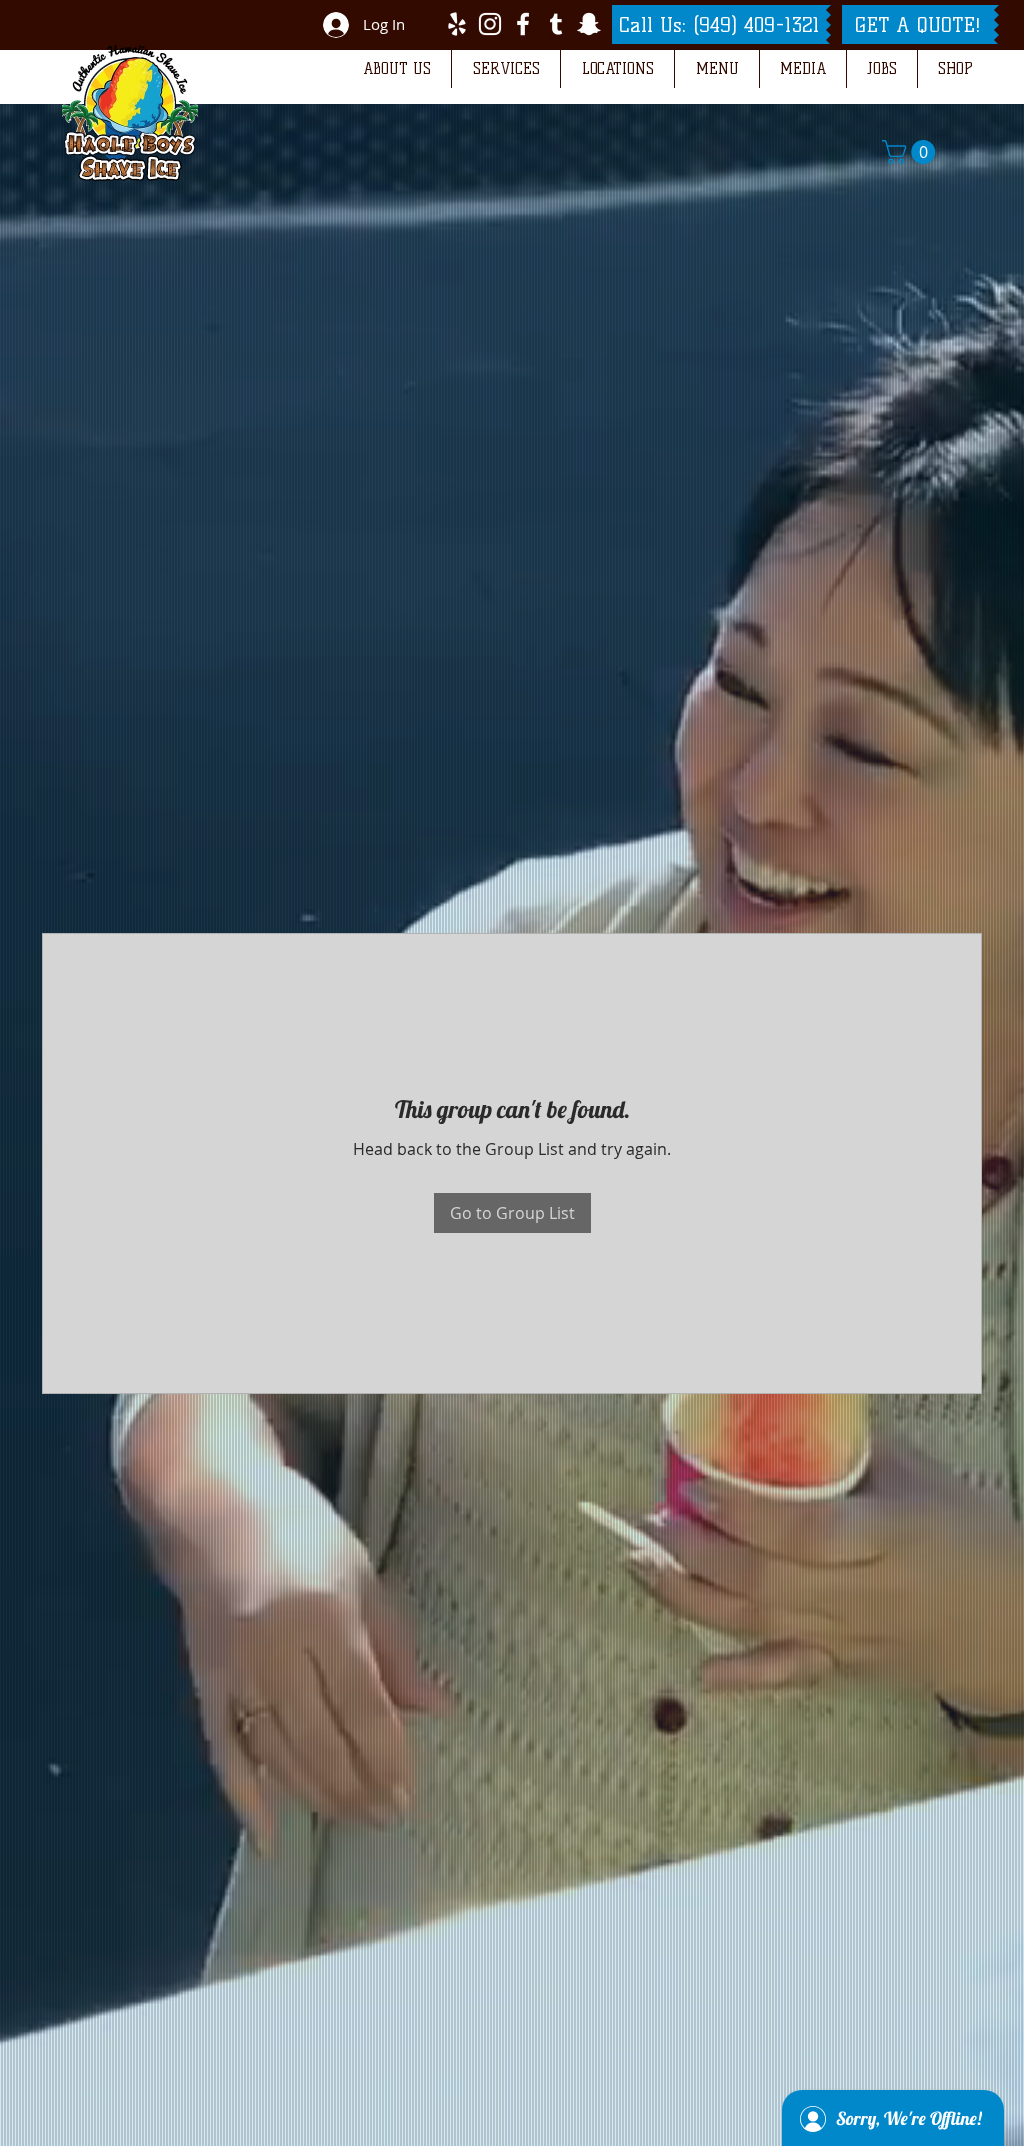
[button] (396, 69)
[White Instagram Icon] (490, 24)
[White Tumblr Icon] (556, 24)
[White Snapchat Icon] (589, 24)
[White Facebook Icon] (523, 24)
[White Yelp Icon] (457, 24)
